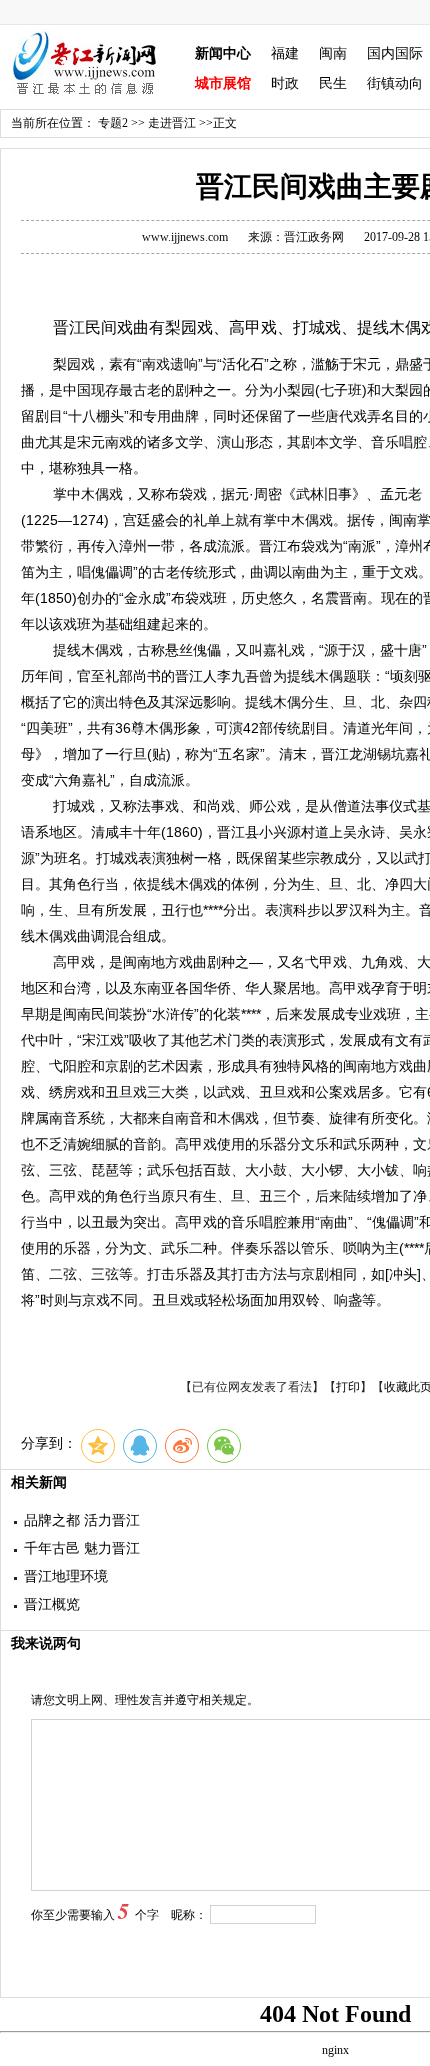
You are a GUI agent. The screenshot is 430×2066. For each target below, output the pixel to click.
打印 (348, 1387)
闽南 (333, 53)
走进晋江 (172, 123)
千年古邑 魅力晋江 (82, 1548)
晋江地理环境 (66, 1576)
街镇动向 (395, 83)
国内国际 (395, 53)
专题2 (113, 123)
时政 (285, 83)
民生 (333, 83)
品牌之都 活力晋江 (82, 1520)
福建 (285, 53)
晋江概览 (52, 1604)
